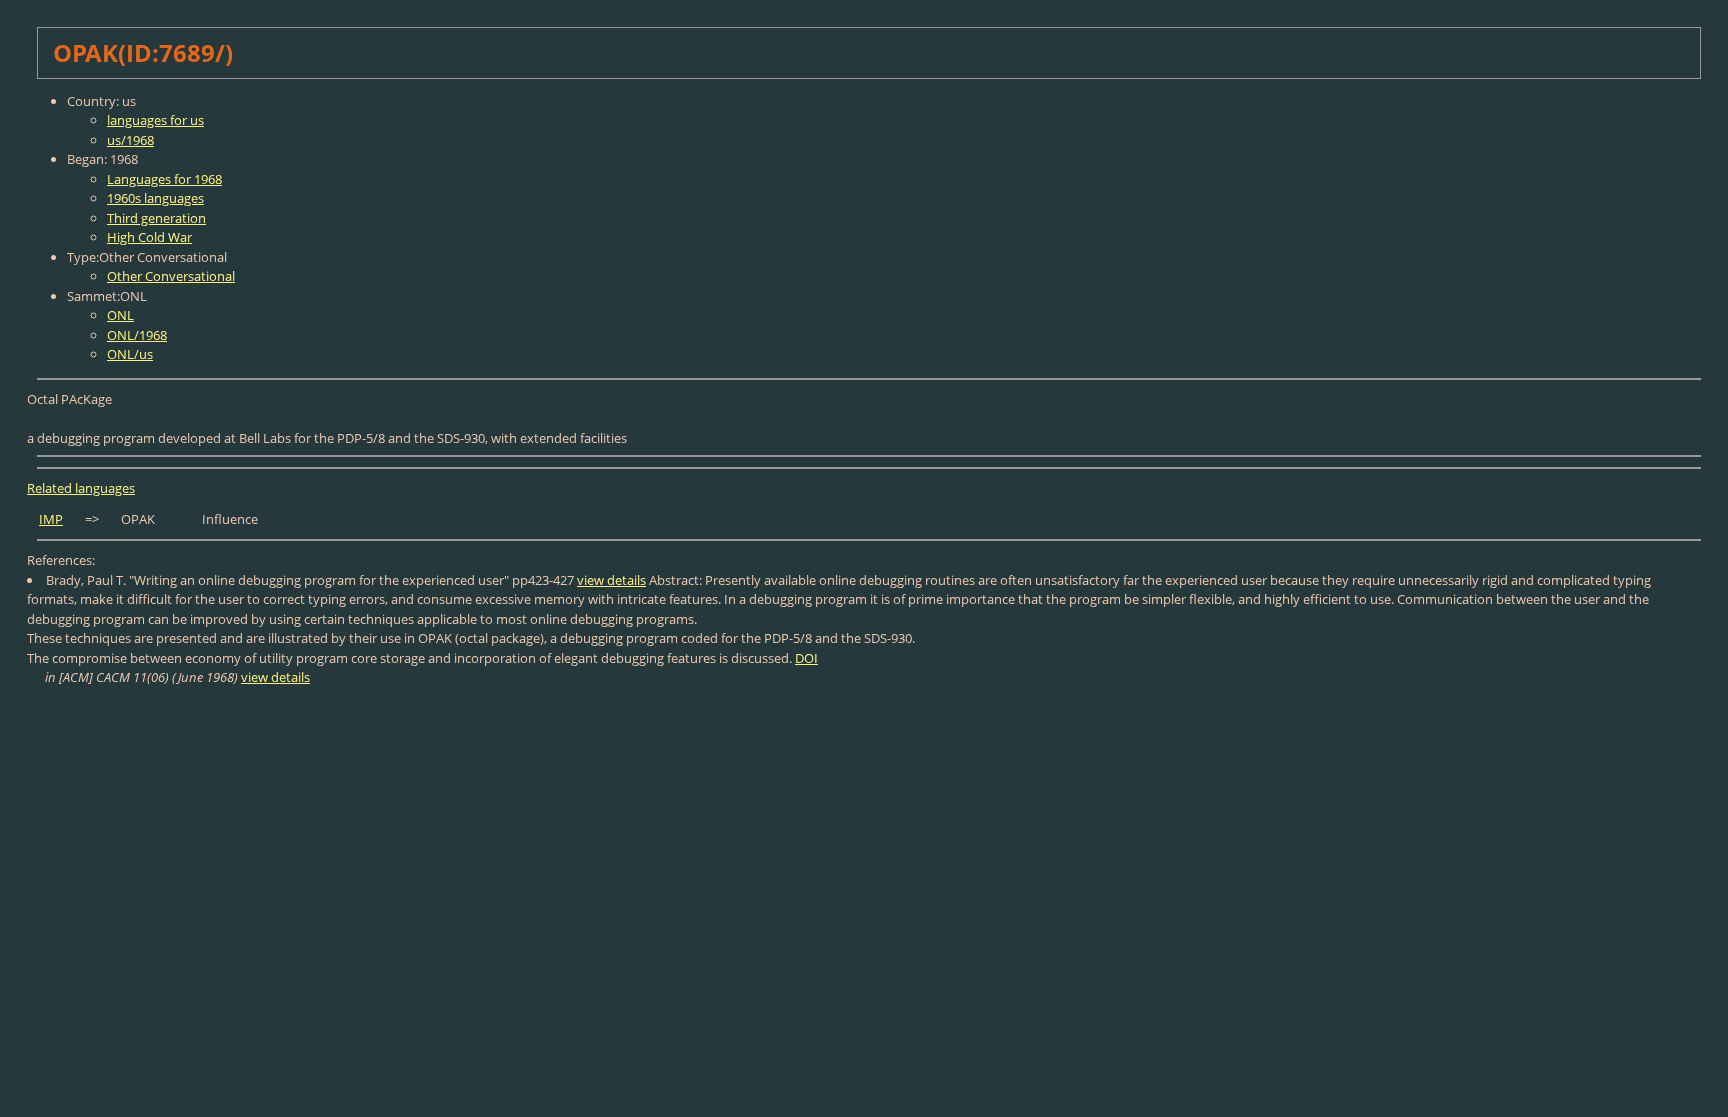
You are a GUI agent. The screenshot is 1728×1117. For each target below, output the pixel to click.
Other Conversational (171, 276)
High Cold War (149, 237)
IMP (51, 519)
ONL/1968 (137, 335)
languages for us (155, 120)
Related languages (81, 488)
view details (611, 580)
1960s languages (155, 198)
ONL (120, 315)
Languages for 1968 (164, 179)
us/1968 (130, 140)
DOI (806, 658)
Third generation (156, 218)
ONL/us (130, 354)
